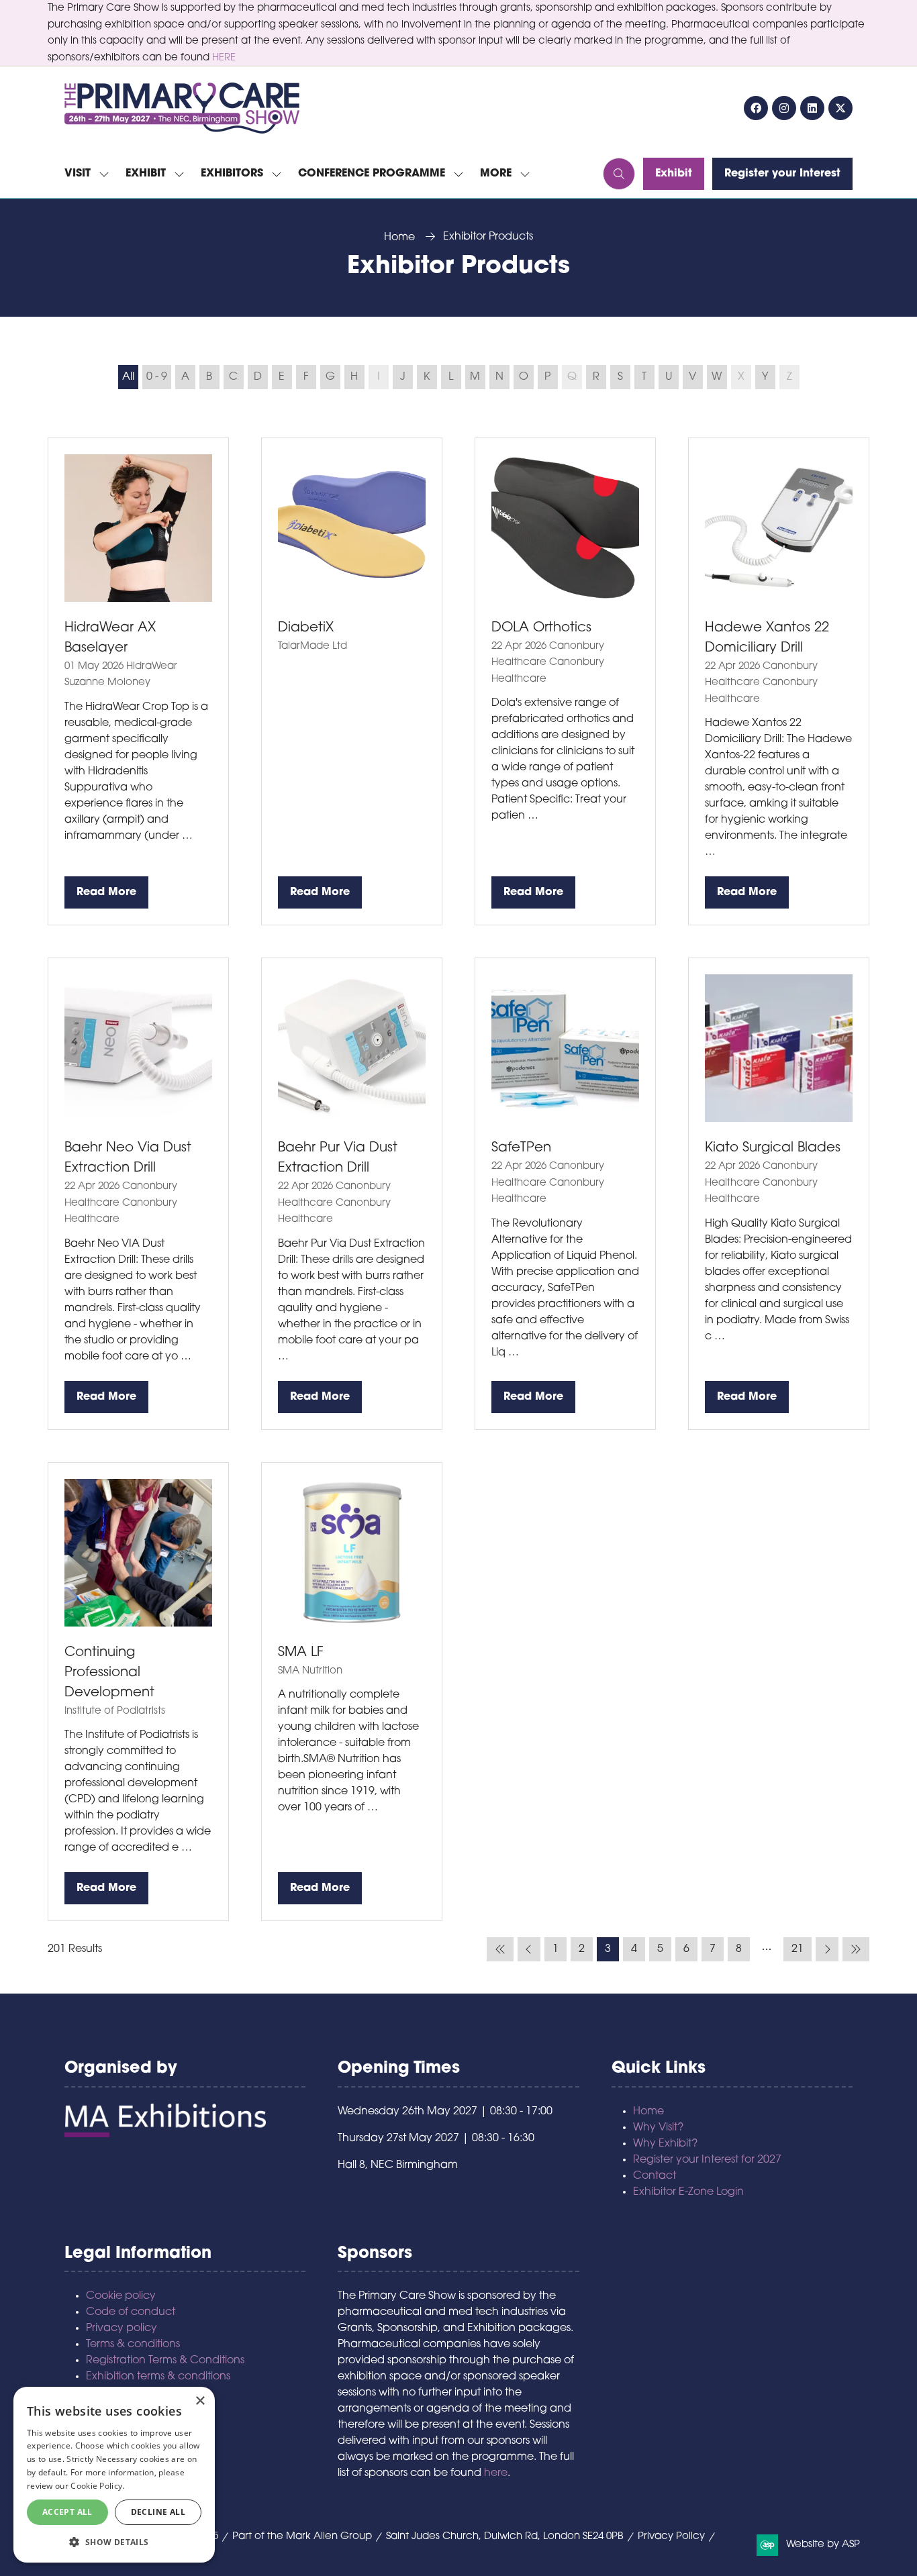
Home (399, 238)
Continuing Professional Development (109, 1673)
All (128, 377)
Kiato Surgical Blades (773, 1148)
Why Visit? (658, 2128)
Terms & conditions (133, 2345)
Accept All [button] (67, 2512)
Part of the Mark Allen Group (302, 2537)
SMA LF (301, 1653)
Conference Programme (372, 174)
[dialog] (114, 2475)
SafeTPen (521, 1148)
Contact (655, 2176)
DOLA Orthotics (541, 628)
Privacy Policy (671, 2537)
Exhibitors (232, 174)
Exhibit (146, 174)
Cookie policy (121, 2296)
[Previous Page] (529, 1949)
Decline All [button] (158, 2512)
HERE (224, 58)
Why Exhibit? (665, 2144)
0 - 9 (157, 377)
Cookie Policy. (97, 2486)
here (496, 2473)
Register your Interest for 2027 (707, 2160)
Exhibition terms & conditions (158, 2377)
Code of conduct (131, 2312)
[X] (840, 108)
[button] (501, 174)
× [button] (200, 2401)
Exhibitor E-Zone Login (688, 2192)
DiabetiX (306, 628)
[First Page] (500, 1949)
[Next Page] (827, 1949)
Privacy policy (122, 2328)
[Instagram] (784, 108)
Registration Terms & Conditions (165, 2361)
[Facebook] (756, 108)
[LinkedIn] (812, 108)
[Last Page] (856, 1949)
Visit (78, 174)
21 (798, 1949)
